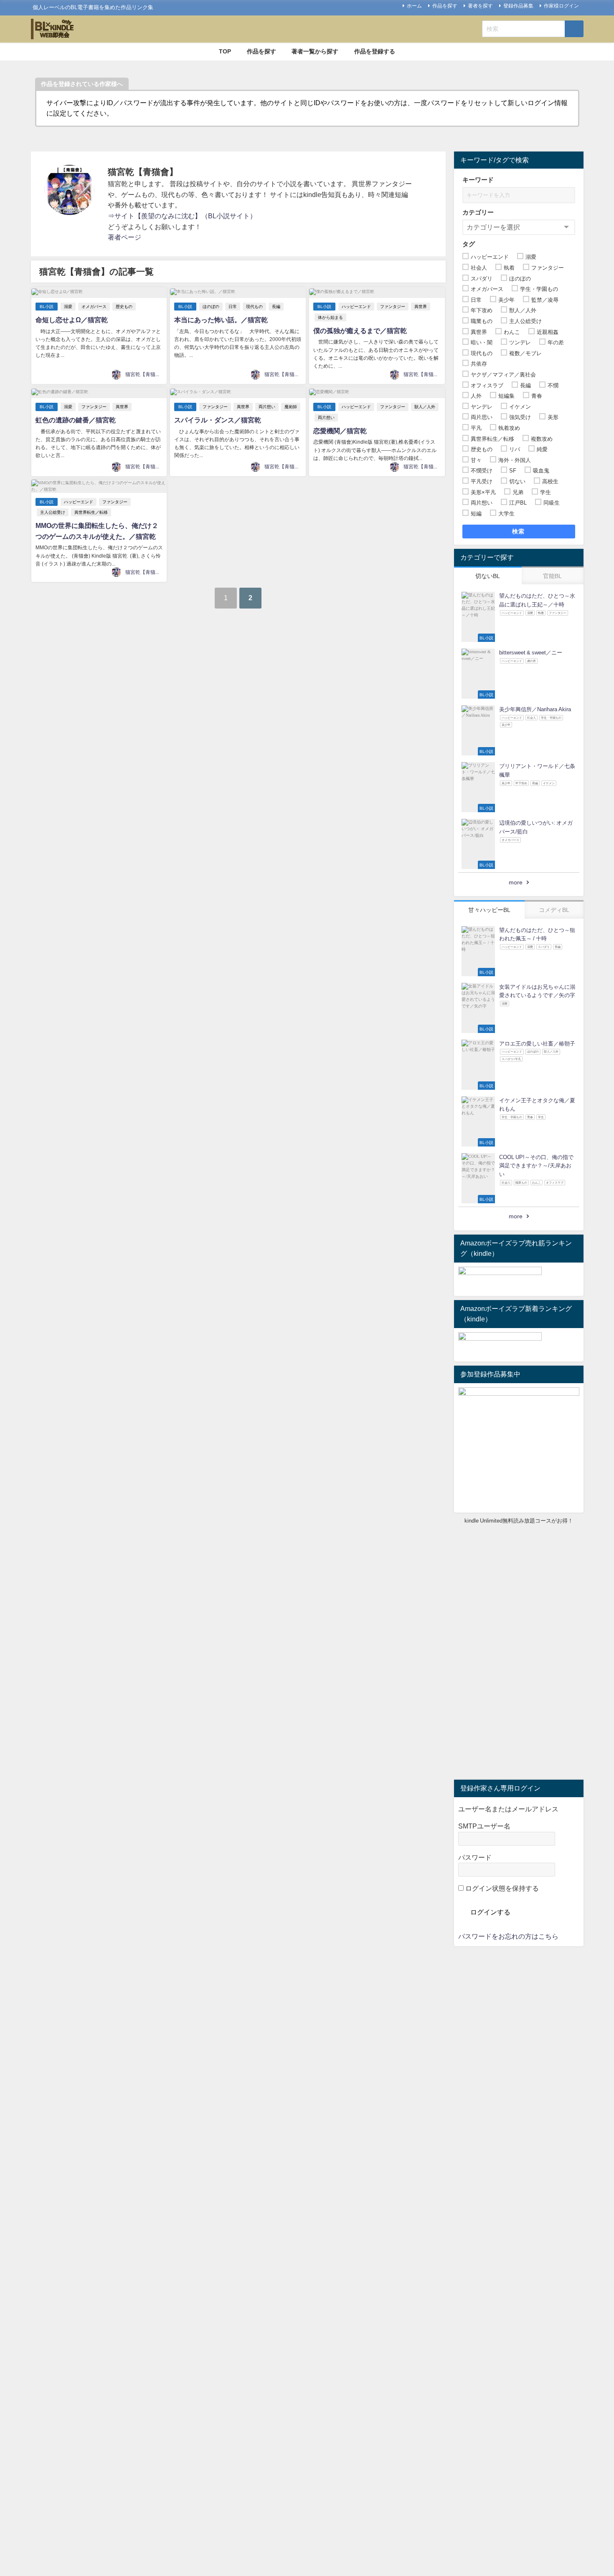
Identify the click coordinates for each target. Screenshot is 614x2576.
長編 (276, 307)
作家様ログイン (561, 6)
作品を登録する (375, 51)
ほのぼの (211, 307)
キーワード (478, 180)
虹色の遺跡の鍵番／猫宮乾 (76, 420)
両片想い (267, 407)
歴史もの (124, 307)
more (516, 882)
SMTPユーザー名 (484, 1826)
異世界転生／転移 (91, 512)
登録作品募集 (518, 6)
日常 (233, 307)
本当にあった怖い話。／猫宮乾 (221, 320)
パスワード (475, 1857)
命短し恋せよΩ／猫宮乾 (72, 320)
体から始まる (330, 317)
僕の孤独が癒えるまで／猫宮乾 (360, 331)
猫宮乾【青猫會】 (145, 374)
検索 (519, 531)
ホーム (414, 6)
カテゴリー (478, 212)
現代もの (254, 307)
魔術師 (291, 407)
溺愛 (68, 307)
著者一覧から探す (315, 51)
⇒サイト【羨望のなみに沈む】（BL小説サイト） (182, 216)
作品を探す (445, 6)
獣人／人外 (425, 407)
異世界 (421, 307)
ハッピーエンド (356, 307)
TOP (225, 51)
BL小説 (47, 307)
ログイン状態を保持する (501, 1888)
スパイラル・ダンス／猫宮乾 (218, 420)
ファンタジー (393, 307)
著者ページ (124, 237)
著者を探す (480, 6)
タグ (469, 244)
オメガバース (94, 307)
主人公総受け (53, 512)
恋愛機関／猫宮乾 (340, 431)
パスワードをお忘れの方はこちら (508, 1936)
